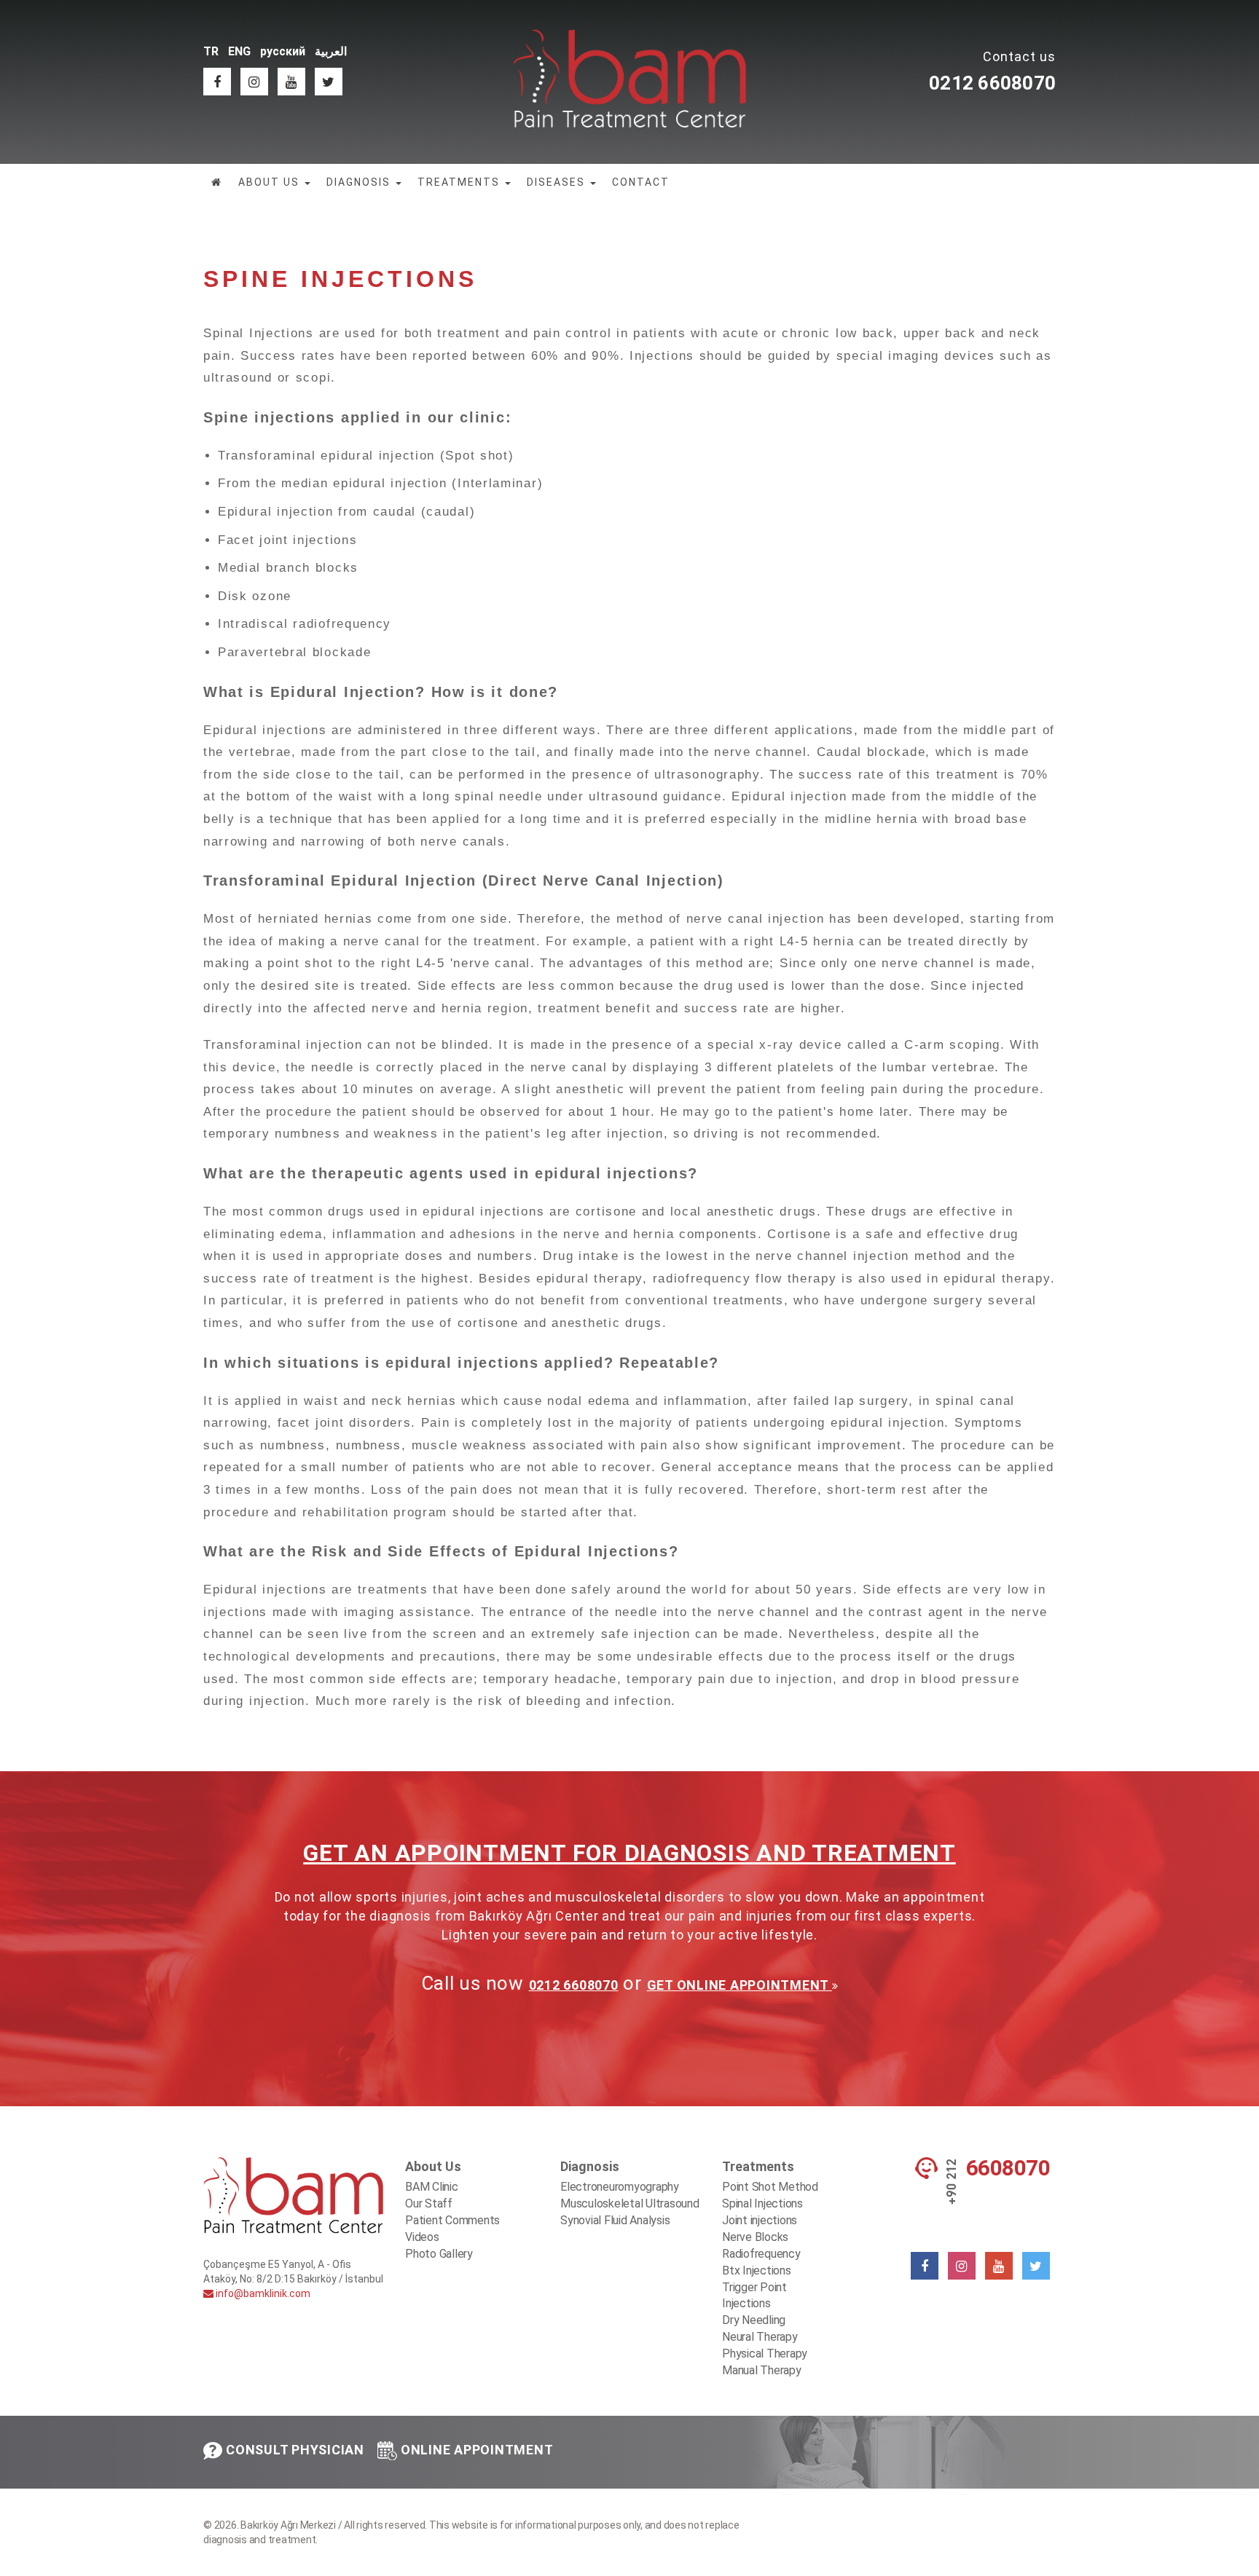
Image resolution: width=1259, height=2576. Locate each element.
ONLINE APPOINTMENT (477, 2450)
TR (211, 51)
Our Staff (429, 2203)
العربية (331, 51)
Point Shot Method (770, 2187)
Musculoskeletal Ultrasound (630, 2203)
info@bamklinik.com (262, 2293)
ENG (239, 51)
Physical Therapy (765, 2354)
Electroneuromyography (620, 2187)
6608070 (1008, 2168)
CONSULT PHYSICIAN (295, 2450)
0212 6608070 (992, 83)
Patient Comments (452, 2220)
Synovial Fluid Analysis (615, 2220)
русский (283, 51)
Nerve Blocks (755, 2237)
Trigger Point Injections (754, 2296)
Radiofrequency (761, 2254)
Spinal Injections (762, 2203)
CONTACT (641, 182)
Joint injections (760, 2220)
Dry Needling (754, 2320)
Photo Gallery (439, 2254)
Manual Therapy (762, 2370)
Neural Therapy (760, 2337)
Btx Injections (757, 2270)
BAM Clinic (432, 2187)
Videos (422, 2237)
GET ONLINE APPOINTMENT (740, 1985)
